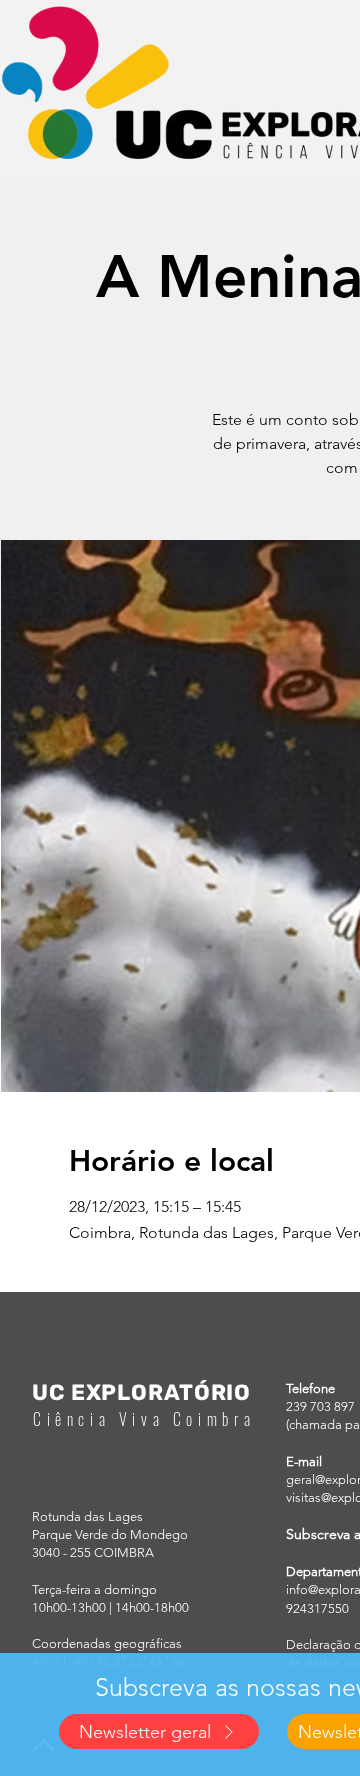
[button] (159, 1731)
